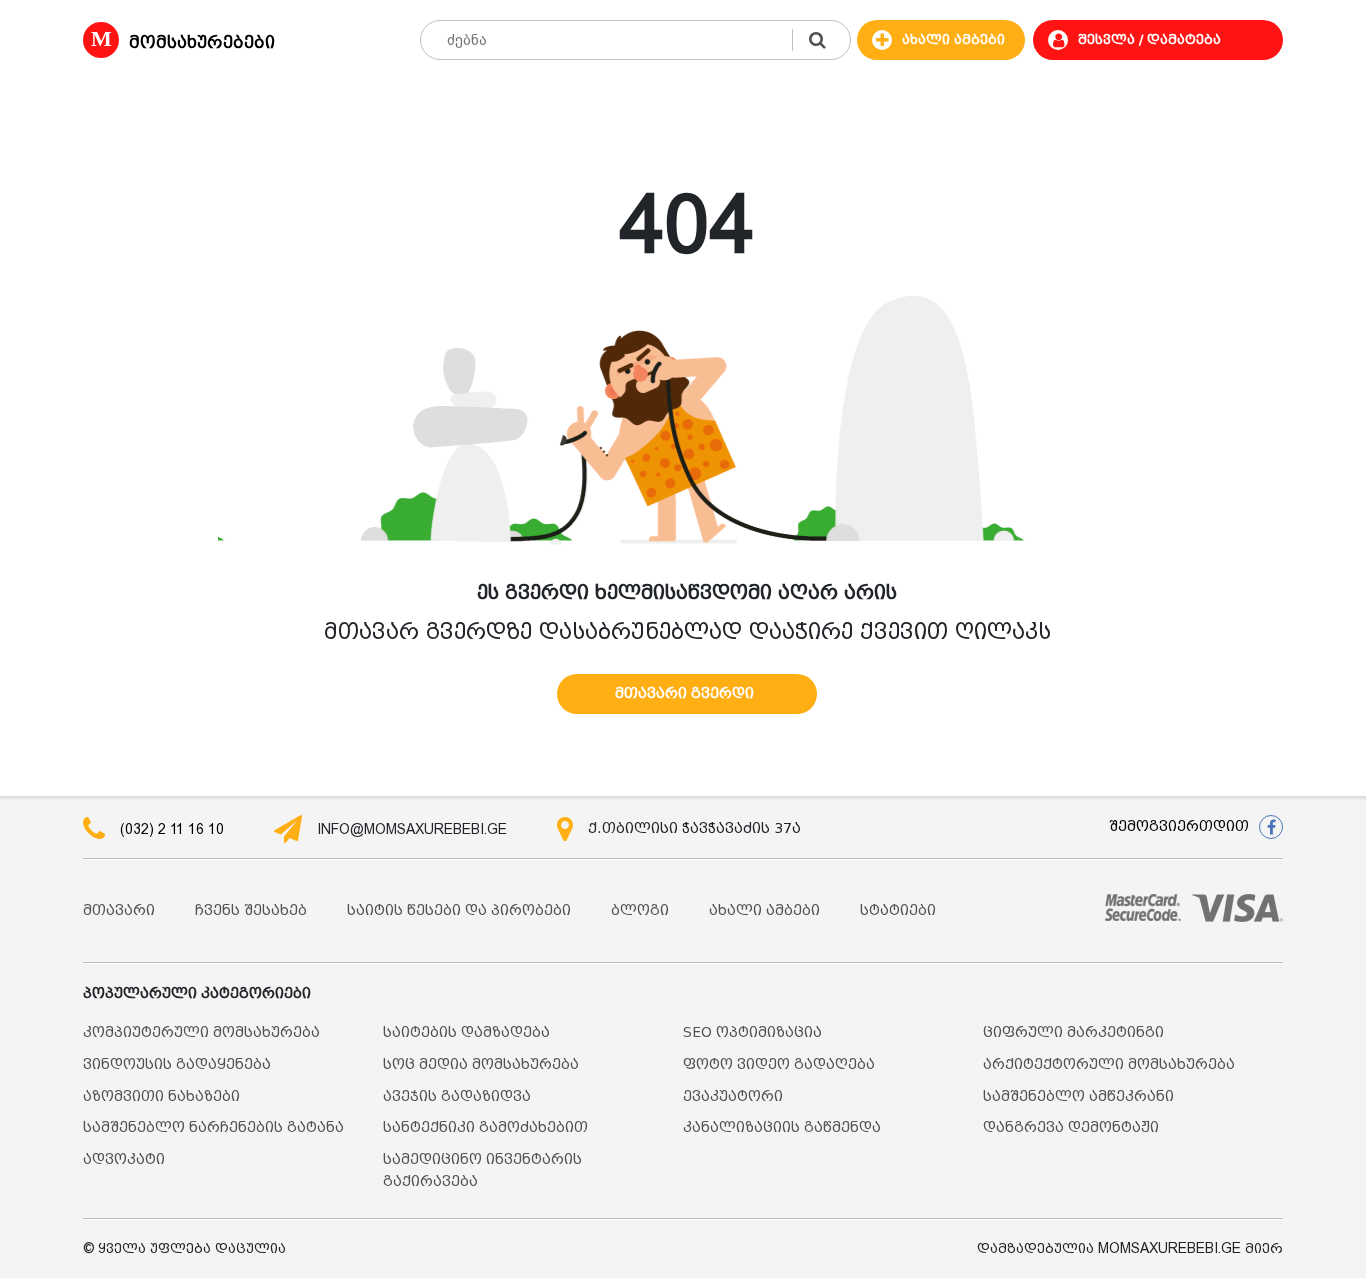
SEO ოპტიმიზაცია (752, 1032)
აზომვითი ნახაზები (161, 1096)
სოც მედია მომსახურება (481, 1064)
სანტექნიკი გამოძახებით (485, 1127)
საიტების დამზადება (466, 1032)
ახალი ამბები (764, 910)
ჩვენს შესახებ (251, 910)
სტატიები (898, 910)
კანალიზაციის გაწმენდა (782, 1127)
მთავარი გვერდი (684, 693)
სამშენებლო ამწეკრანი (1078, 1096)
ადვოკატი (124, 1159)
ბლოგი (640, 910)
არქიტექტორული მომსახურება (1109, 1064)
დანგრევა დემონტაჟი (1071, 1127)
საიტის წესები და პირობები (459, 910)
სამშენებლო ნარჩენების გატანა (213, 1127)
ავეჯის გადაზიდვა (457, 1096)
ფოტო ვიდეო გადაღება (779, 1064)
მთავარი (119, 910)
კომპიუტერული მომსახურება (201, 1032)
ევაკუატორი (733, 1096)
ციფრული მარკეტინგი (1073, 1032)
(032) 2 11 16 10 (172, 829)
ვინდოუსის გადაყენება (177, 1064)
